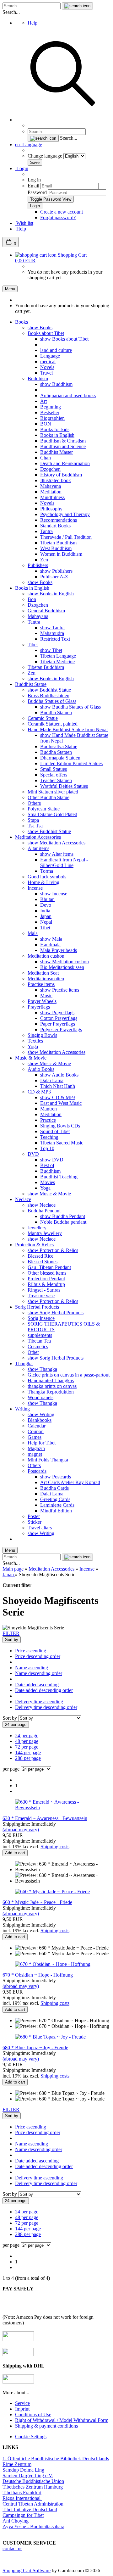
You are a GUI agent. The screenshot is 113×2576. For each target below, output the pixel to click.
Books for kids (55, 429)
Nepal (46, 922)
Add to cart (15, 1853)
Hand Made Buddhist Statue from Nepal (68, 729)
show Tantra (52, 628)
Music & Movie (31, 1058)
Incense (35, 888)
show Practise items (60, 990)
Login (22, 168)
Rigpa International (22, 2498)
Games (35, 1437)
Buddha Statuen (56, 712)
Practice (48, 1120)
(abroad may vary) (21, 1830)
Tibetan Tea (39, 1341)
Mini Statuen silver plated (53, 792)
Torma (47, 871)
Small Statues (54, 769)
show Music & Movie (49, 1063)
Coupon (36, 1431)
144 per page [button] (28, 1753)
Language (50, 356)
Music (46, 996)
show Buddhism (56, 384)
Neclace (23, 1199)
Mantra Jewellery (45, 1233)
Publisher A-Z (54, 577)
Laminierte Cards (57, 1505)
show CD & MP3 (58, 1097)
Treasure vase (41, 1296)
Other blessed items (47, 1273)
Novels (47, 367)
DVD (33, 1154)
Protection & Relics (34, 1245)
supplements (40, 1335)
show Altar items (57, 854)
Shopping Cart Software (27, 2570)
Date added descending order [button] (44, 1690)
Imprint (22, 2409)
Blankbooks (40, 1420)
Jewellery (37, 1228)
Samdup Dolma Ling (23, 2470)
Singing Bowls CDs (60, 1126)
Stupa (33, 820)
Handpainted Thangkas (51, 1380)
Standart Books (55, 526)
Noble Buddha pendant (63, 1222)
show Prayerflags (57, 1013)
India (45, 911)
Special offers (54, 775)
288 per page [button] (28, 1758)
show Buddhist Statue (49, 690)
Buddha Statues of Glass (52, 701)
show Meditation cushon (65, 962)
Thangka (24, 1363)
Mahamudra (52, 633)
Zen (44, 560)
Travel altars (40, 1528)
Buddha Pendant (44, 1211)
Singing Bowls (42, 1035)
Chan (46, 458)
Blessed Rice (40, 1256)
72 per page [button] (27, 1747)
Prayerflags (39, 1007)
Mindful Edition (56, 1511)
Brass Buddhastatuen (48, 695)
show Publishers (56, 571)
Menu (10, 289)
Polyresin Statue (44, 809)
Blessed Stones (43, 1262)
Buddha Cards (54, 1488)
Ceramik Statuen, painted (53, 724)
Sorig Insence (41, 1318)
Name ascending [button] (32, 1668)
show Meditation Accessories (56, 843)
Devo (46, 905)
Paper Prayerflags (58, 1024)
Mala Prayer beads (59, 950)
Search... (11, 12)
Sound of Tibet (55, 1131)
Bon (32, 599)
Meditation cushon (46, 956)
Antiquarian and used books (68, 395)
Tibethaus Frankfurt (22, 2493)
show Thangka (42, 1369)
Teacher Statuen (56, 780)
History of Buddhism (61, 475)
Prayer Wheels (42, 1001)
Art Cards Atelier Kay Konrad (70, 1482)
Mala (33, 933)
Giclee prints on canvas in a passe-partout (69, 1375)
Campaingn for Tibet (23, 2515)
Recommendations (59, 520)
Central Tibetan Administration (33, 2504)
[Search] (63, 120)
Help (32, 23)
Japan (46, 916)
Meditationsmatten (46, 979)
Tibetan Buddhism (58, 543)
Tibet (33, 645)
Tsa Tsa (35, 826)
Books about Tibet (46, 333)
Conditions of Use (33, 2415)
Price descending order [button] (38, 1656)
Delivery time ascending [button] (39, 1702)
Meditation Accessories (38, 837)
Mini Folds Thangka (48, 1460)
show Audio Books (59, 1075)
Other (33, 1352)
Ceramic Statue (43, 718)
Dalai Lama (52, 1080)
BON (46, 424)
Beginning (51, 407)
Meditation (51, 492)
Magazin (36, 1448)
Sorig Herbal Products (37, 1307)
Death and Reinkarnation (65, 463)
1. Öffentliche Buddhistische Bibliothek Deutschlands (56, 2459)
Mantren (48, 1109)
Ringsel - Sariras (44, 1290)
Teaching (49, 1137)
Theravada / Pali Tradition (66, 537)
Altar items (38, 848)
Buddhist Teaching (59, 1177)
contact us (12, 2548)
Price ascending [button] (31, 1651)
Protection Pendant (46, 1279)
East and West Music (61, 1103)
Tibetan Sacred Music (62, 1143)
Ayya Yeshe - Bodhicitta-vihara (33, 2526)
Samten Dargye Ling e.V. (28, 2476)
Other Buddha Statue (48, 797)
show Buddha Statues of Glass (70, 707)
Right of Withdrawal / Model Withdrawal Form (62, 2420)
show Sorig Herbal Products (56, 1313)
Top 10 (47, 1148)
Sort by (10, 1718)
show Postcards (56, 1477)
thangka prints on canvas (52, 1386)
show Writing (41, 1414)
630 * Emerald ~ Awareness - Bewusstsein (45, 1818)
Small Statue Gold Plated (52, 814)
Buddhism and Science (63, 446)
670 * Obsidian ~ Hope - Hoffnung (38, 1975)
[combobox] (12, 1640)
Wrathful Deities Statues (64, 786)
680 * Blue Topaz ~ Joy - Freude (35, 2047)
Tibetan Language (58, 656)
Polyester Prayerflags (61, 1029)
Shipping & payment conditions (46, 2426)
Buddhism (38, 378)
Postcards (37, 1471)
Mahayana (51, 486)
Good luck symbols (47, 877)
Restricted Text (55, 639)
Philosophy (51, 509)
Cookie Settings (31, 2437)
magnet (35, 1454)
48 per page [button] (27, 1741)
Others (34, 803)
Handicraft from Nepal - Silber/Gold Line (64, 862)
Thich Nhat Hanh (58, 1086)
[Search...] (77, 6)
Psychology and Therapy (65, 514)
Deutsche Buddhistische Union (33, 2481)
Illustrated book (56, 480)
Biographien (52, 418)
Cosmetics (38, 1346)
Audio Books (41, 1069)
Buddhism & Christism (63, 441)
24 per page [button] (27, 1736)
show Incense (54, 894)
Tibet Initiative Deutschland (30, 2509)
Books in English (57, 435)
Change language (46, 156)
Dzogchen (50, 469)
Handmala (50, 945)
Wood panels (40, 1397)
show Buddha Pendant (63, 1216)
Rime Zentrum (17, 2464)
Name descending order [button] (39, 1673)
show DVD (52, 1160)
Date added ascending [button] (37, 1685)
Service (22, 2403)
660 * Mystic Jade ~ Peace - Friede (37, 1902)
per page (11, 1769)
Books (22, 322)
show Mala (51, 939)
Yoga (33, 1046)
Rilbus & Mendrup (46, 1284)
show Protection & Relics (53, 1250)
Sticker (35, 1522)
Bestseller (50, 412)
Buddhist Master (56, 452)
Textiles (35, 1041)
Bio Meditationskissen (62, 967)
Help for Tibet (42, 1443)
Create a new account (62, 212)
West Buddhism (56, 548)
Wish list (24, 223)
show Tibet (51, 650)
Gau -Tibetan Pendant (49, 1267)
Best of (47, 1165)
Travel (46, 373)
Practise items (41, 984)
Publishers (38, 565)
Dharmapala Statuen (60, 758)
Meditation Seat (43, 973)
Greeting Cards (55, 1499)
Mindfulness (52, 497)
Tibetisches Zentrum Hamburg (33, 2487)
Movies (48, 1182)
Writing (22, 1409)
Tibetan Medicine (57, 662)
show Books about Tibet (64, 339)
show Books (40, 328)
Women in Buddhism (61, 554)
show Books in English (51, 594)
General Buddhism (46, 611)
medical (48, 362)
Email (33, 186)
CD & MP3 (39, 1092)
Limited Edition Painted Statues (71, 763)
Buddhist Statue (31, 684)
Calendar (37, 1426)
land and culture (56, 350)
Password (37, 192)
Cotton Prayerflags (59, 1018)
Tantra (46, 531)
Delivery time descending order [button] (46, 1707)
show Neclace (42, 1205)
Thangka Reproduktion (51, 1392)
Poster (34, 1516)
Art (43, 401)
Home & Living (43, 882)
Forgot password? (58, 217)
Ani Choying (16, 2521)
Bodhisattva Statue (59, 746)
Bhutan (47, 899)
